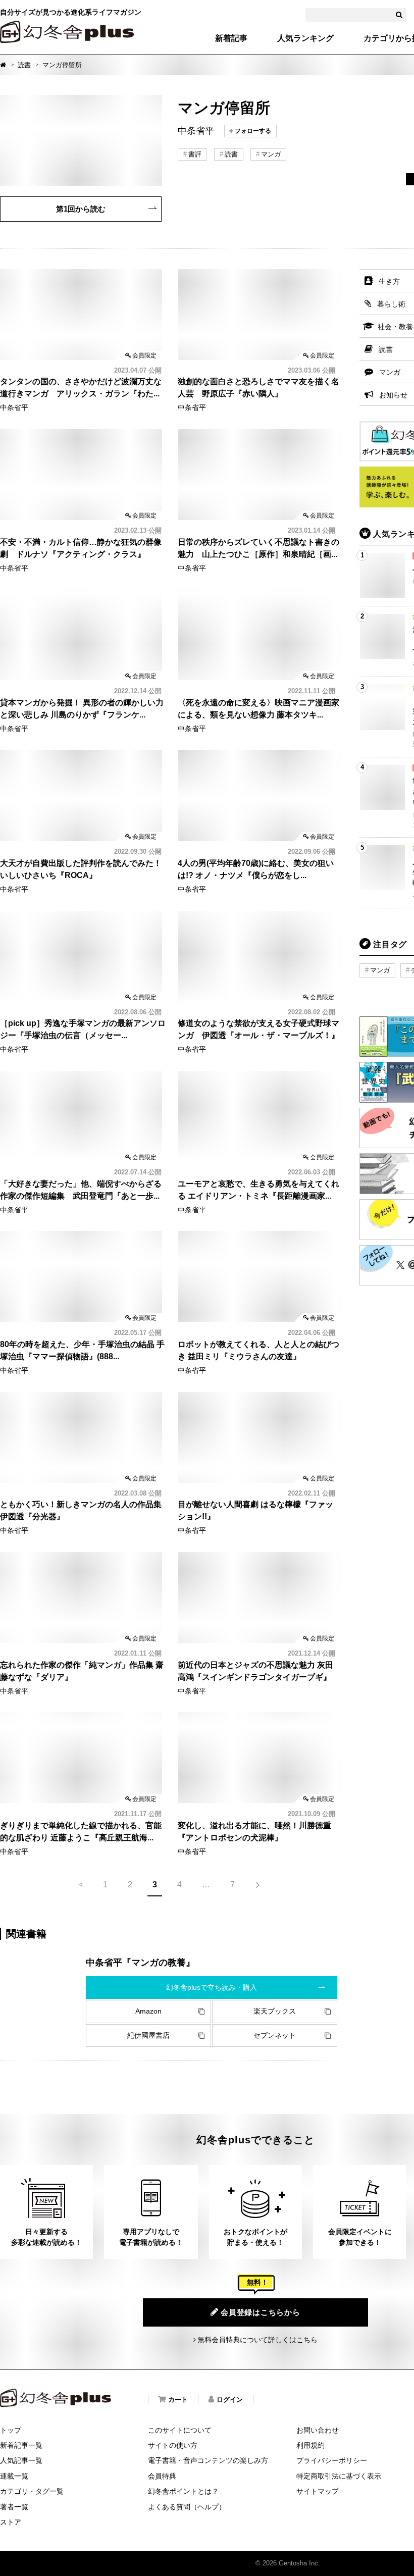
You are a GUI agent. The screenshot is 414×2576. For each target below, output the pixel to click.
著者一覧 (14, 2507)
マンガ (271, 154)
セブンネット (275, 2035)
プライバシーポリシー (332, 2460)
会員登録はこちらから (261, 2312)
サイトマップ (318, 2491)
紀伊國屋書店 (148, 2035)
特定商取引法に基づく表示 (339, 2476)
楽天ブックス (275, 2011)
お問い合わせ (318, 2430)
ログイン (230, 2400)
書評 (195, 154)
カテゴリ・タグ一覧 (32, 2491)
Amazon (148, 2011)
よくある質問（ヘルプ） (187, 2507)
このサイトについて (180, 2430)
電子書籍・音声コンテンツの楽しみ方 (208, 2460)
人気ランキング (305, 38)
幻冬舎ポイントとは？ (183, 2491)
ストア (11, 2522)
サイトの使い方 (173, 2445)
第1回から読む (81, 209)
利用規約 (310, 2445)
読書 (24, 65)
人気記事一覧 (21, 2460)
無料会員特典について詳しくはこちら (257, 2340)
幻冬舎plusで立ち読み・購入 (212, 1987)
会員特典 (162, 2476)
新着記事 (231, 38)
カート (178, 2400)
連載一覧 (14, 2476)
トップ (11, 2430)
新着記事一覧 (21, 2445)
